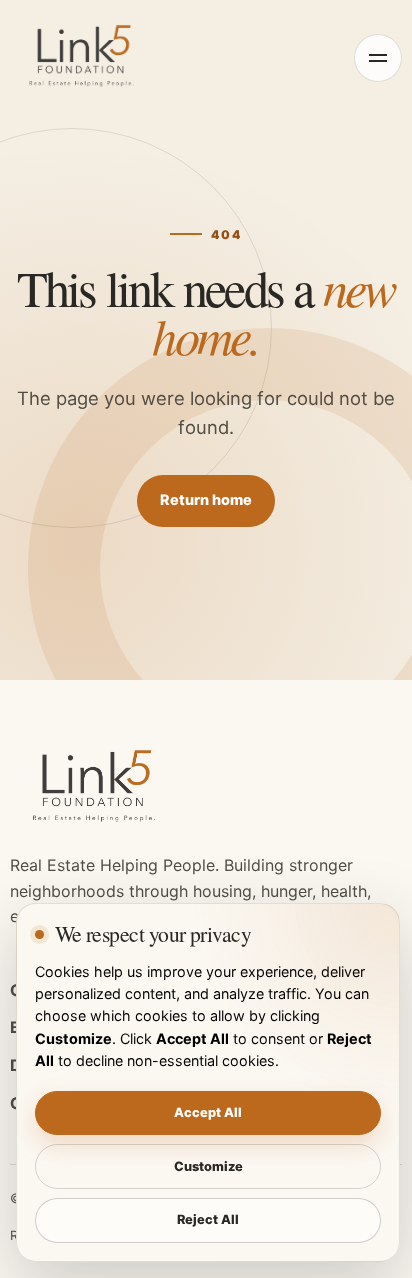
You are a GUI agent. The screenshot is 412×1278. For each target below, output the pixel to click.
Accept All (208, 1112)
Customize (208, 1166)
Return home (206, 499)
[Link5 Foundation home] (85, 58)
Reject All (208, 1219)
